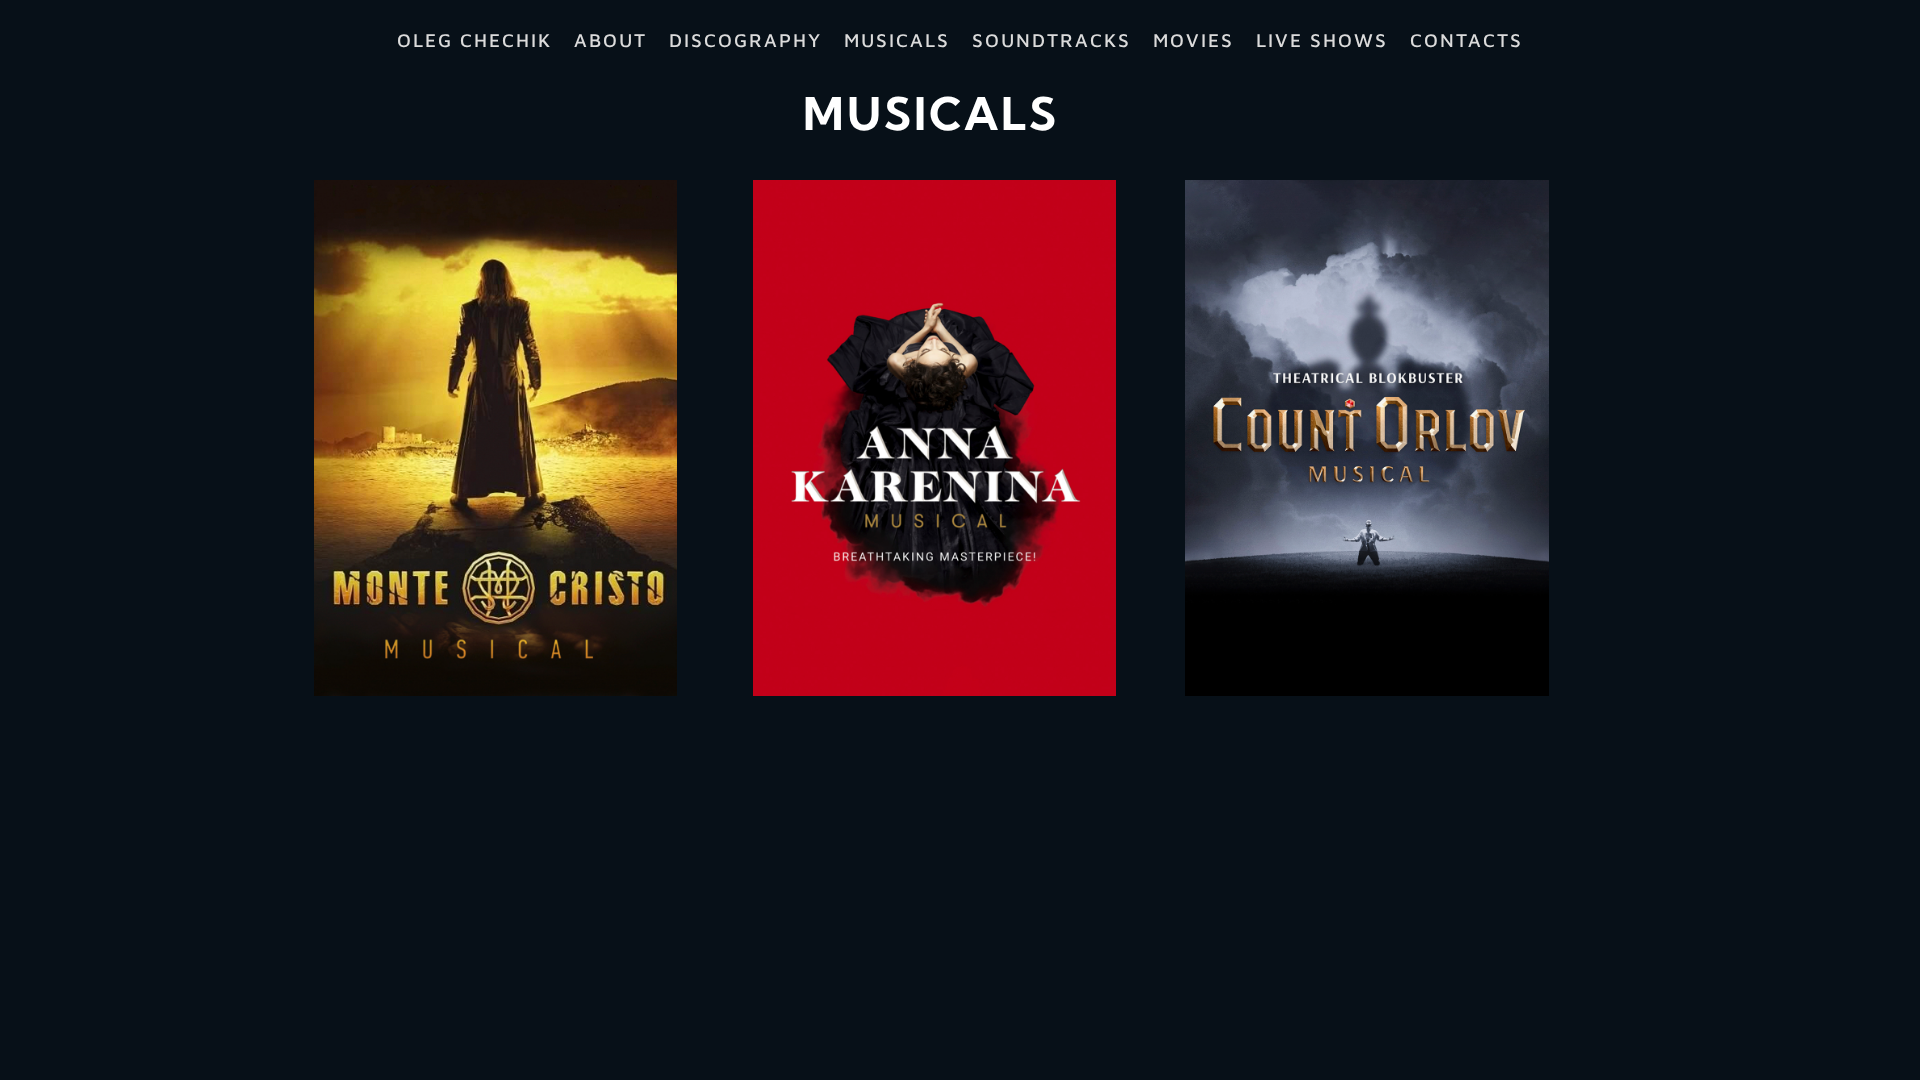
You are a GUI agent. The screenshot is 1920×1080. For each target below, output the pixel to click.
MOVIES (1193, 42)
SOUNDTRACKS (1051, 42)
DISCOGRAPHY (745, 42)
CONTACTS (1466, 42)
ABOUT (610, 42)
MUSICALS (897, 42)
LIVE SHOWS (1322, 42)
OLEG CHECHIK (474, 42)
